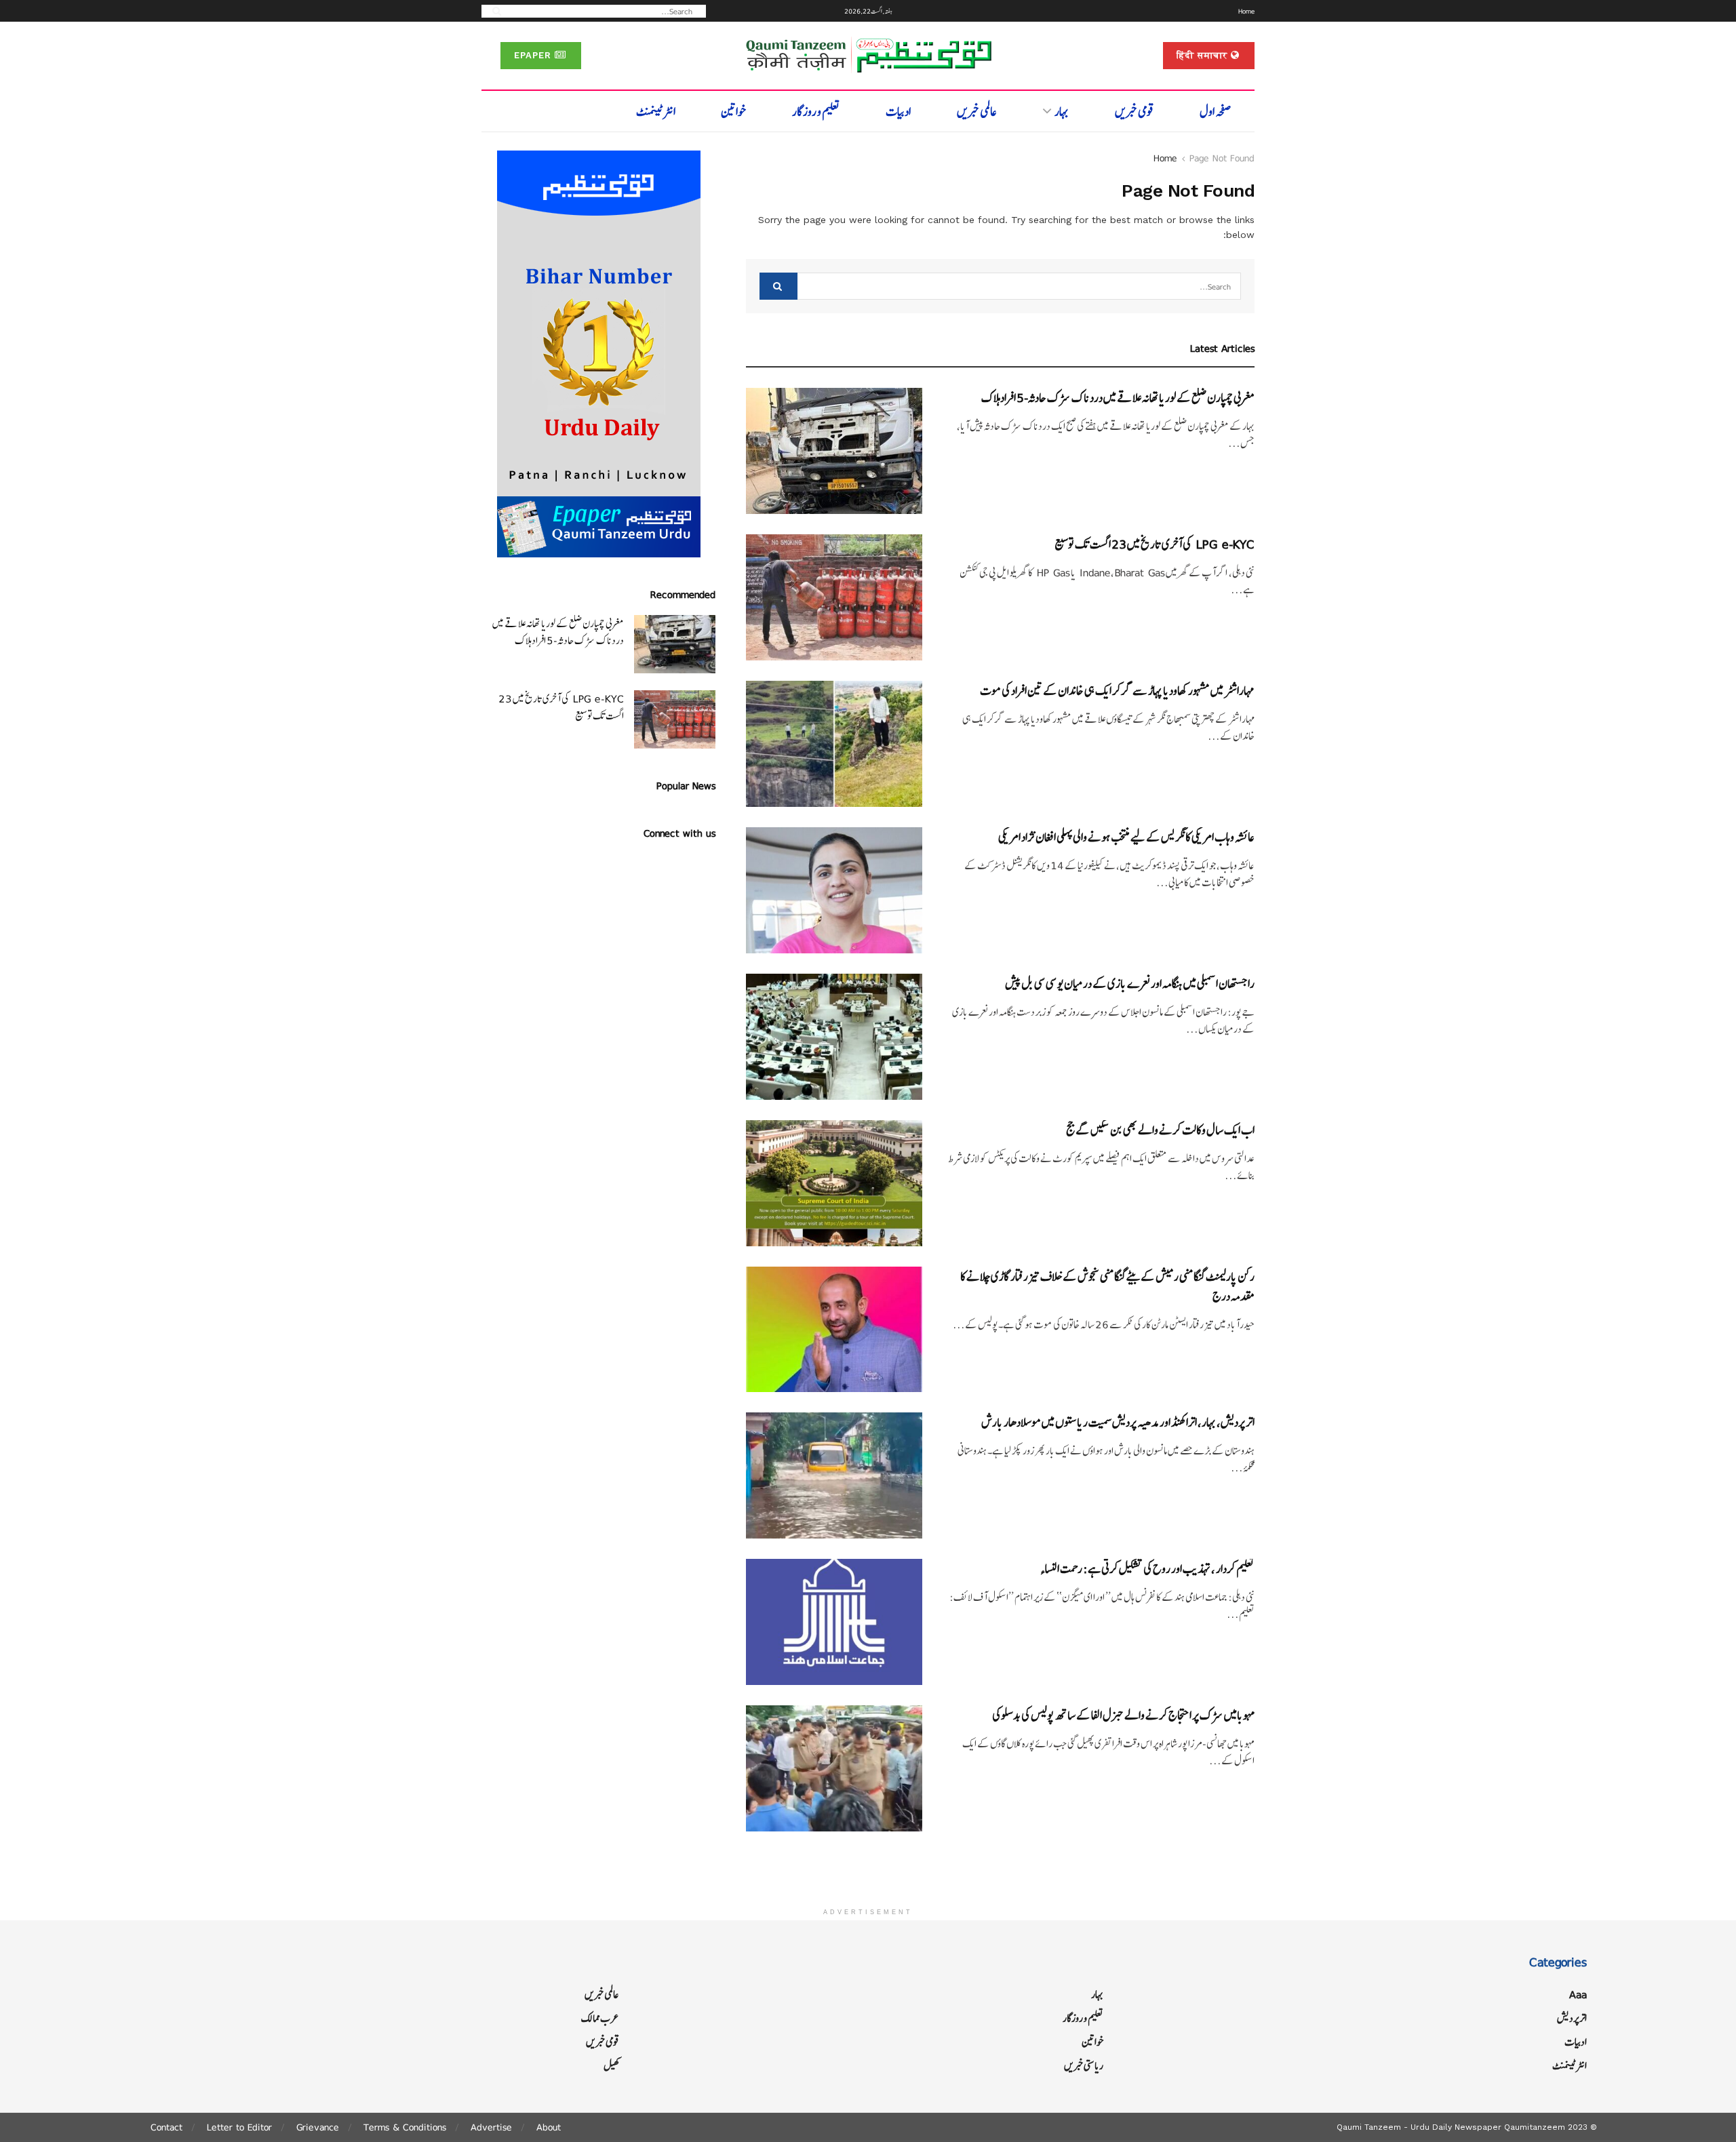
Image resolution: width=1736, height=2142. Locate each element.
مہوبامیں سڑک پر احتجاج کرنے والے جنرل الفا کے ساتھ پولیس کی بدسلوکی (1123, 1715)
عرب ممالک (600, 2018)
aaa (1578, 1995)
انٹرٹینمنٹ (656, 112)
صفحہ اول (1216, 112)
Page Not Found (1222, 158)
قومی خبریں (1135, 112)
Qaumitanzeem (1535, 2127)
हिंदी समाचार (1204, 55)
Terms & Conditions (405, 2127)
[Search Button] (492, 11)
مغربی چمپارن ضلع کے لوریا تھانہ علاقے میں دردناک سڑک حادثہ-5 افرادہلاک (1118, 398)
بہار (1062, 112)
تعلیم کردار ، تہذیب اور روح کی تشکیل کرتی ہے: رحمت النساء (1147, 1569)
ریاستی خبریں (1084, 2066)
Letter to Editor (239, 2127)
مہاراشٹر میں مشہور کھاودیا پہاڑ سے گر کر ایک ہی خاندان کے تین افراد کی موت (1117, 691)
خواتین (733, 112)
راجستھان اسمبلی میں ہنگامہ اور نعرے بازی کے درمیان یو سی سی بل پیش (1130, 984)
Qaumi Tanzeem (1369, 2127)
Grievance (318, 2127)
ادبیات (898, 112)
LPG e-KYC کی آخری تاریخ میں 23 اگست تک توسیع (1155, 544)
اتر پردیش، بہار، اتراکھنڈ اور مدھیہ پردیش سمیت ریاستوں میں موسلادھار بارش (1118, 1422)
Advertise (491, 2127)
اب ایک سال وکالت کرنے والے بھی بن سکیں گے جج (1160, 1130)
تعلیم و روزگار (816, 112)
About (549, 2127)
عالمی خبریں (977, 112)
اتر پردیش (1572, 2018)
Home (1246, 11)
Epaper (534, 55)
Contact (166, 2127)
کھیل (611, 2066)
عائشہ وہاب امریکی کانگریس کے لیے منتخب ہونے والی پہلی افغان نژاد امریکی (1126, 837)
